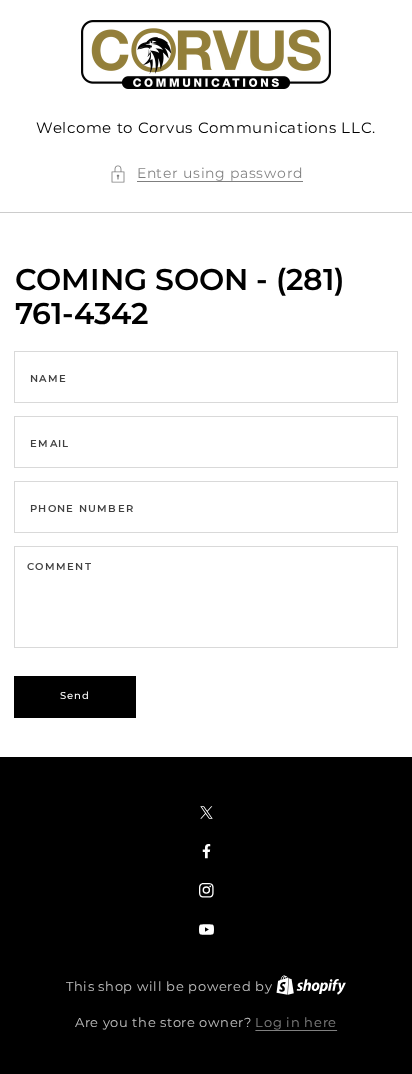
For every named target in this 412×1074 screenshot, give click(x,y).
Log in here (296, 1022)
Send (75, 695)
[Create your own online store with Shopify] (311, 986)
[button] (206, 173)
